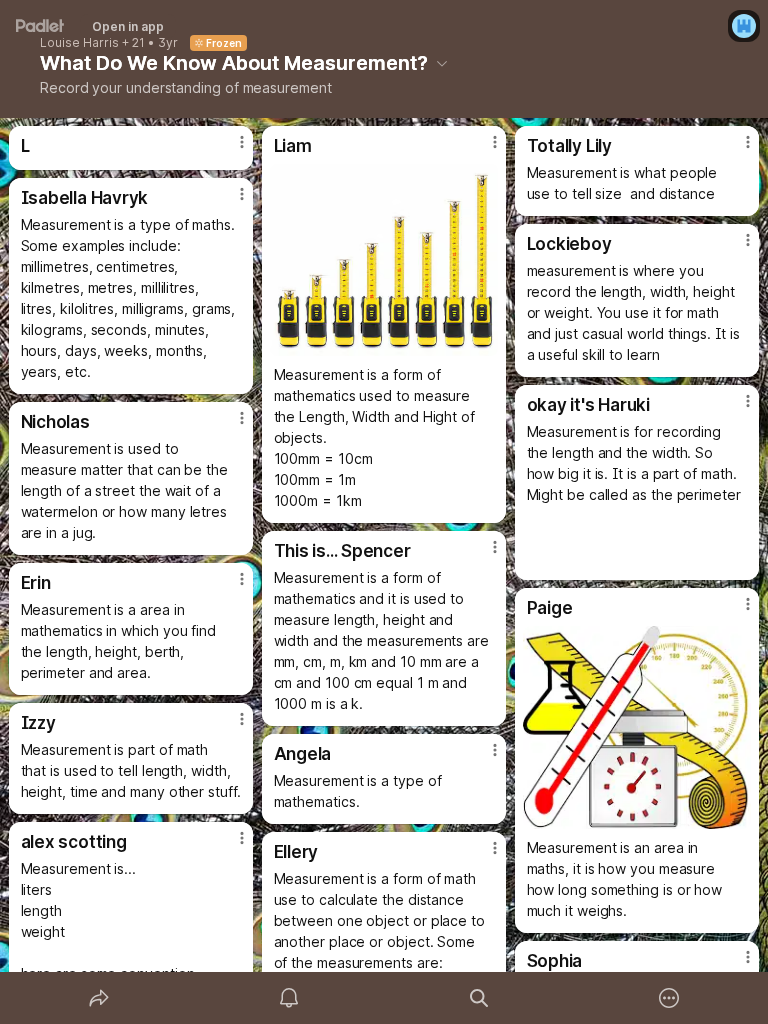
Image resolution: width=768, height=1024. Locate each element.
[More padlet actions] (669, 998)
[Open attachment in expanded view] (384, 260)
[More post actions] (229, 150)
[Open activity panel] (289, 998)
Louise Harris (79, 43)
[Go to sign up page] (744, 26)
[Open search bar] (479, 998)
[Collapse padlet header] (442, 63)
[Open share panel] (99, 998)
